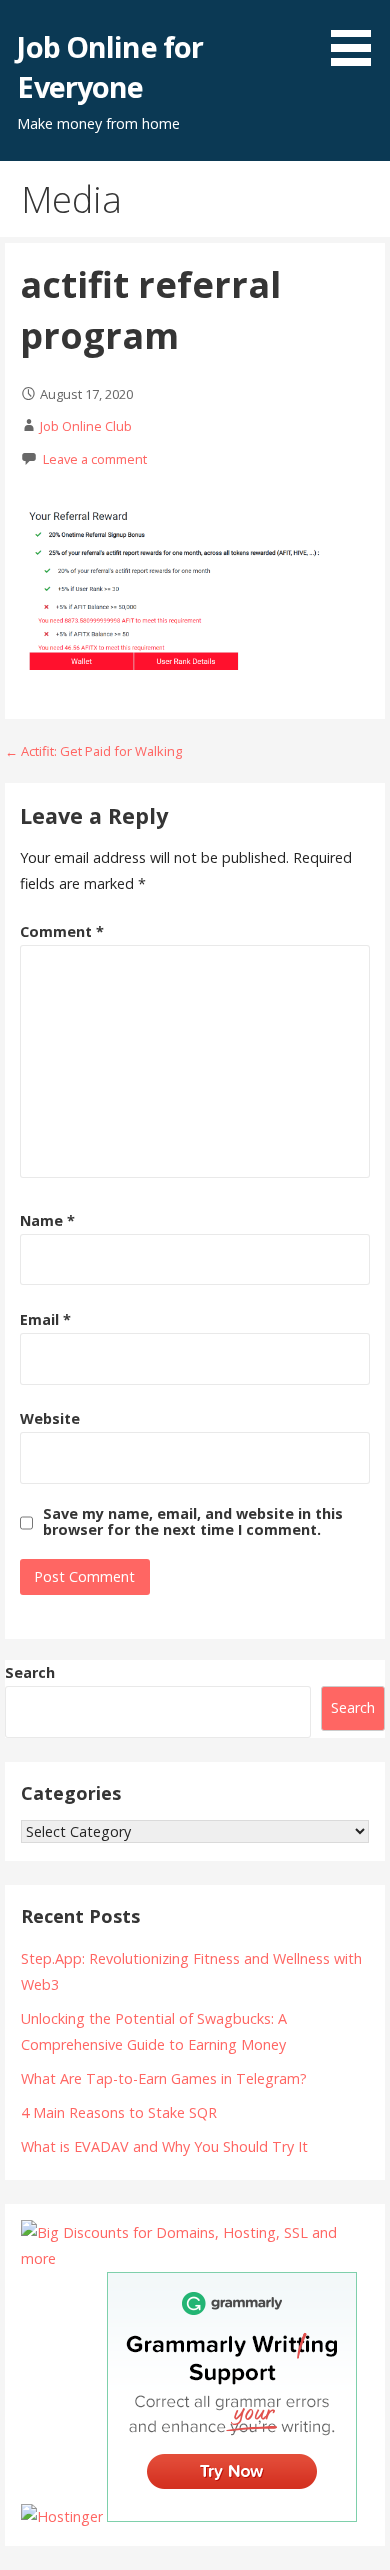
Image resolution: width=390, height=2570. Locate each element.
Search (30, 1672)
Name (47, 1220)
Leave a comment (95, 459)
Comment (62, 931)
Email (45, 1319)
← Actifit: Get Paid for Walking (93, 751)
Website (50, 1418)
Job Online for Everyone (110, 66)
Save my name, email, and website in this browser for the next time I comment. (193, 1522)
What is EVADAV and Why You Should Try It (164, 2146)
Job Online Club (86, 426)
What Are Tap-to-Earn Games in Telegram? (164, 2078)
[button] (358, 36)
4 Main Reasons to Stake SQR (119, 2112)
